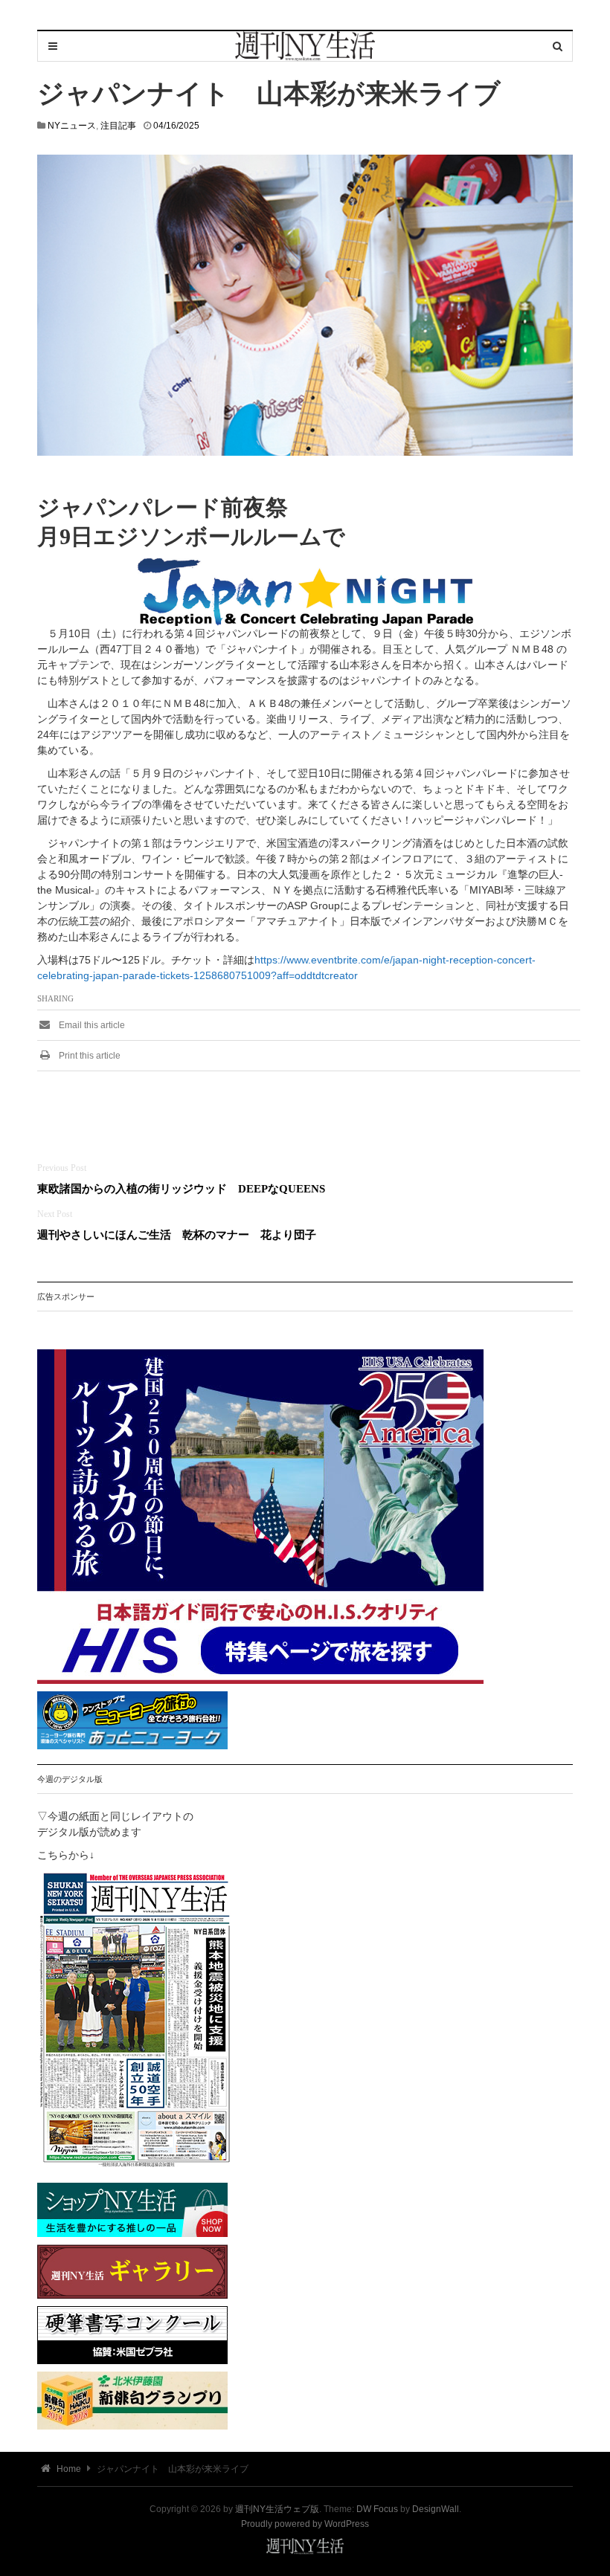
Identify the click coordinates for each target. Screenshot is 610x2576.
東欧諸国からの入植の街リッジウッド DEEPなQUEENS (181, 1188)
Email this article (91, 1025)
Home (68, 2469)
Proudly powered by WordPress (305, 2524)
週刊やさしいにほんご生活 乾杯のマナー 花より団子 (182, 1234)
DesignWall (436, 2509)
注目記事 (118, 126)
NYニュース (72, 126)
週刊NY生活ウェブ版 (277, 2509)
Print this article (89, 1056)
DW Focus (377, 2509)
